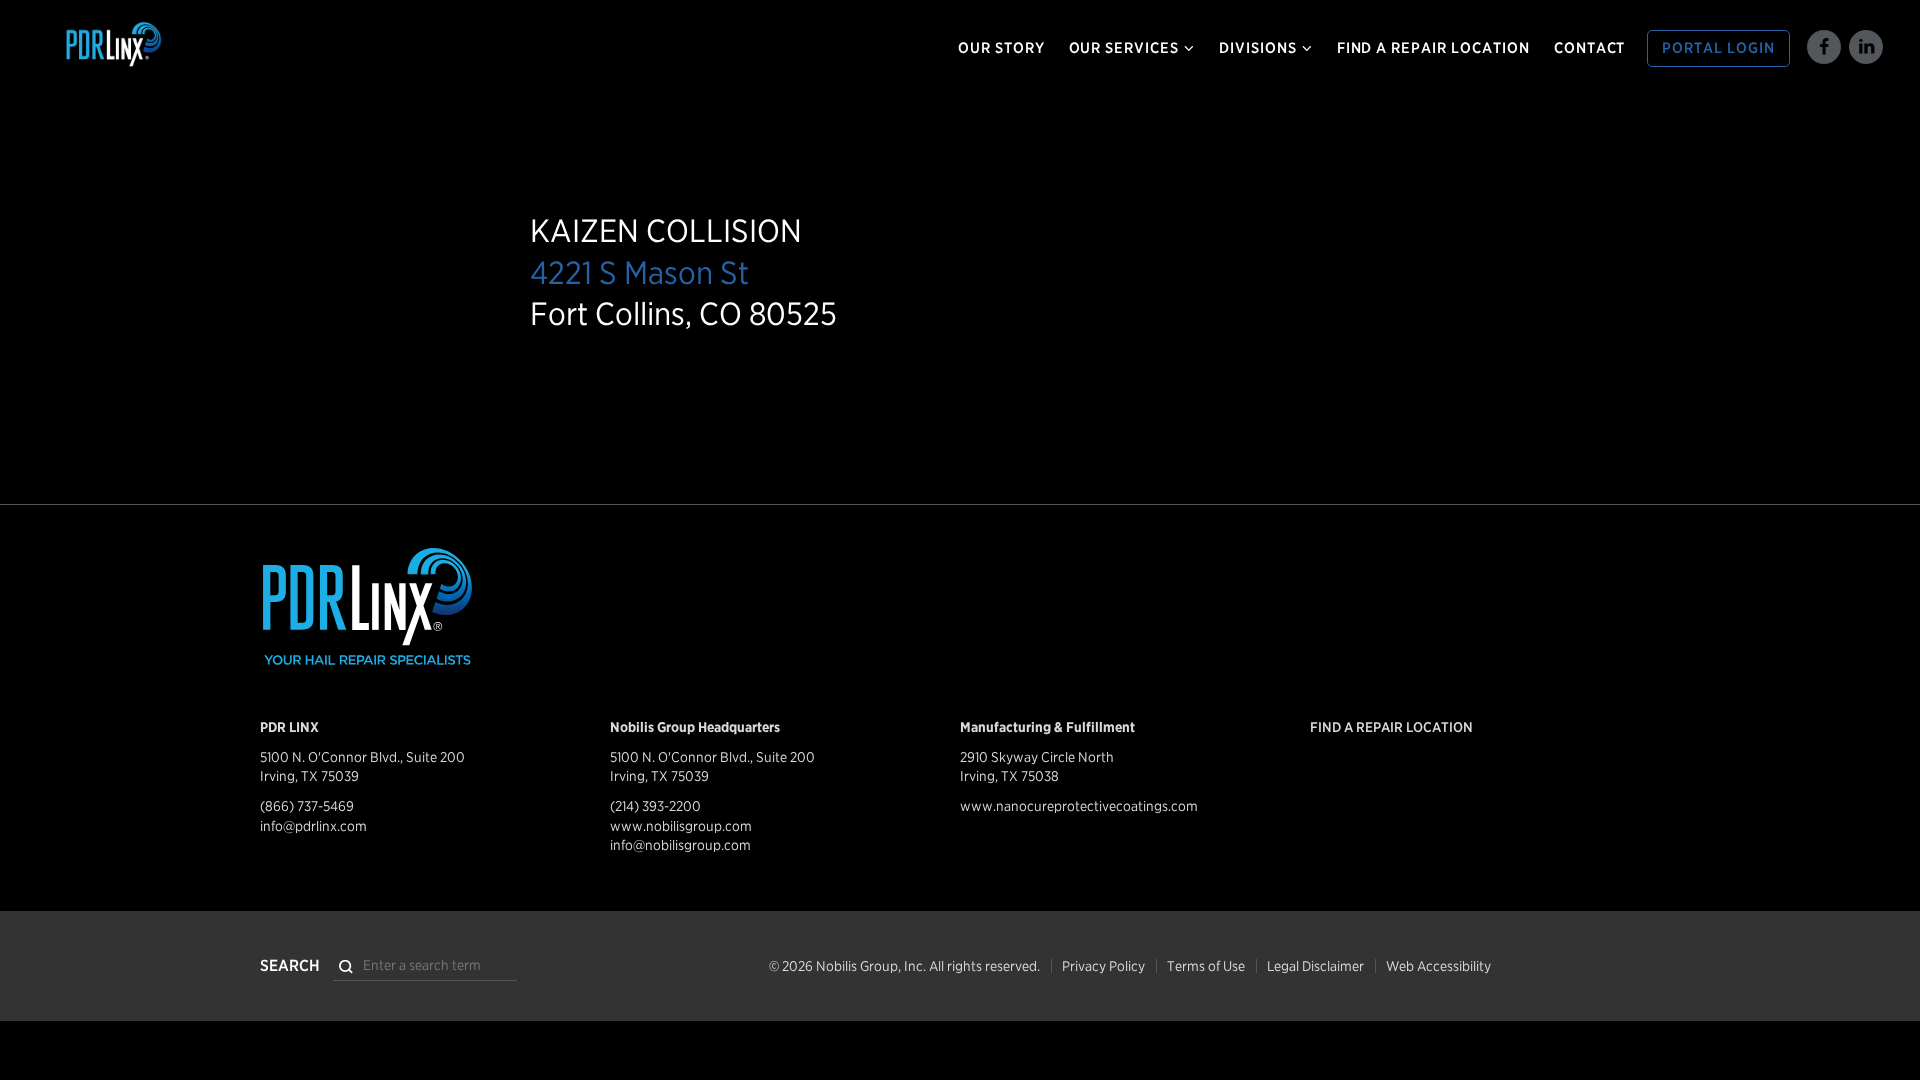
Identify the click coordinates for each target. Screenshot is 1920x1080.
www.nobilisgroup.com (681, 826)
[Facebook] (1824, 47)
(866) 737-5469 (307, 806)
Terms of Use (1206, 966)
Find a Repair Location (1433, 48)
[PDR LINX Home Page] (183, 45)
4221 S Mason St (639, 272)
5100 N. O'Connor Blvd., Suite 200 (362, 757)
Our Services (1124, 48)
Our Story (1001, 48)
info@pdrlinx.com (313, 826)
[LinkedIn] (1866, 47)
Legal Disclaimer (1315, 966)
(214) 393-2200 (655, 806)
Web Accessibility (1438, 966)
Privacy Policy (1103, 966)
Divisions (1258, 48)
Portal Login (1718, 48)
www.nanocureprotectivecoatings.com (1079, 806)
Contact (1590, 48)
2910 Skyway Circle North (1037, 757)
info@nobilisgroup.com (680, 845)
